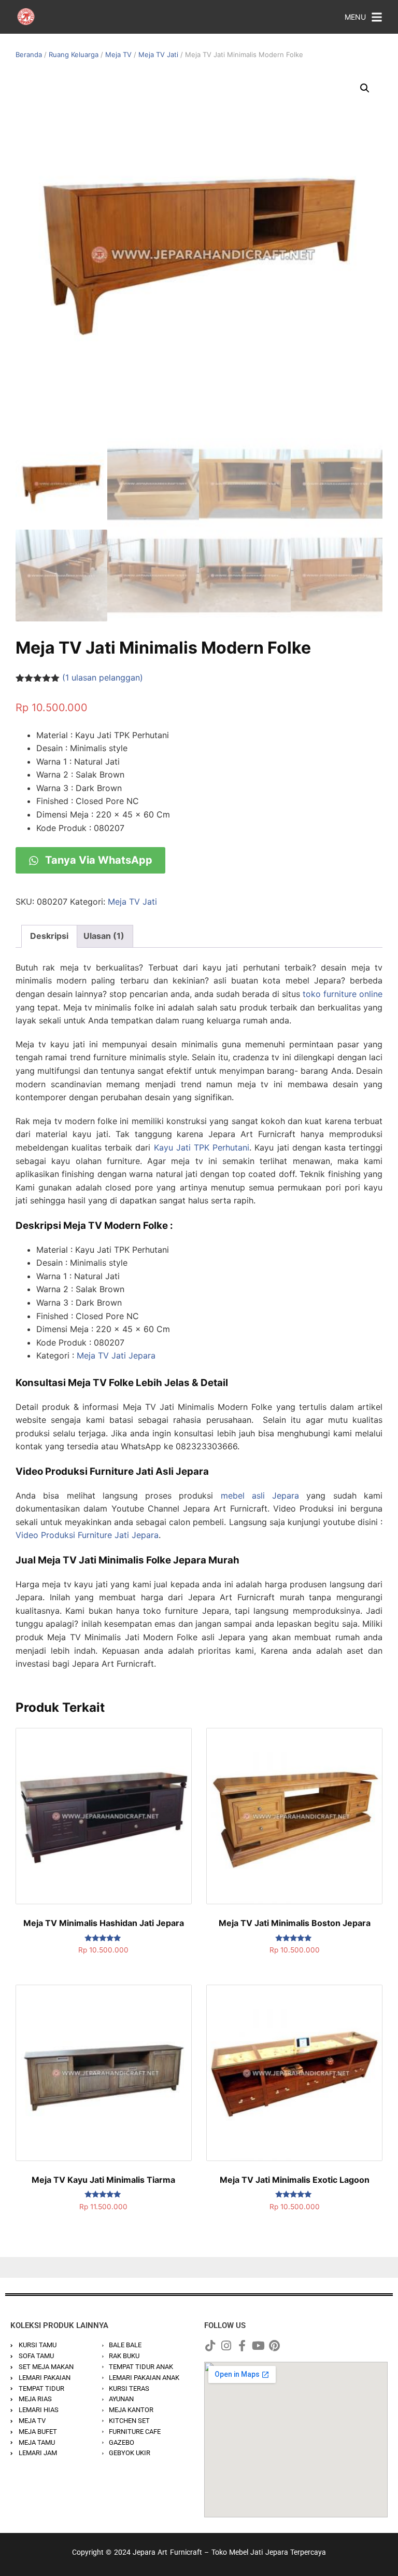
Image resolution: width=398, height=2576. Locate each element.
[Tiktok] (210, 2346)
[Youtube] (258, 2346)
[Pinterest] (274, 2346)
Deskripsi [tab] (49, 936)
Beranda (29, 54)
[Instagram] (226, 2346)
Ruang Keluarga (74, 54)
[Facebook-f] (242, 2346)
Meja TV (118, 54)
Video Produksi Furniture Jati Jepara (87, 1535)
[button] (365, 88)
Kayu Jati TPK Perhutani (202, 1147)
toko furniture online (343, 994)
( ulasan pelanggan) (103, 677)
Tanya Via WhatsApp (97, 860)
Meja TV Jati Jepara (116, 1355)
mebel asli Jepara (260, 1495)
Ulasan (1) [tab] (104, 936)
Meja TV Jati (158, 54)
